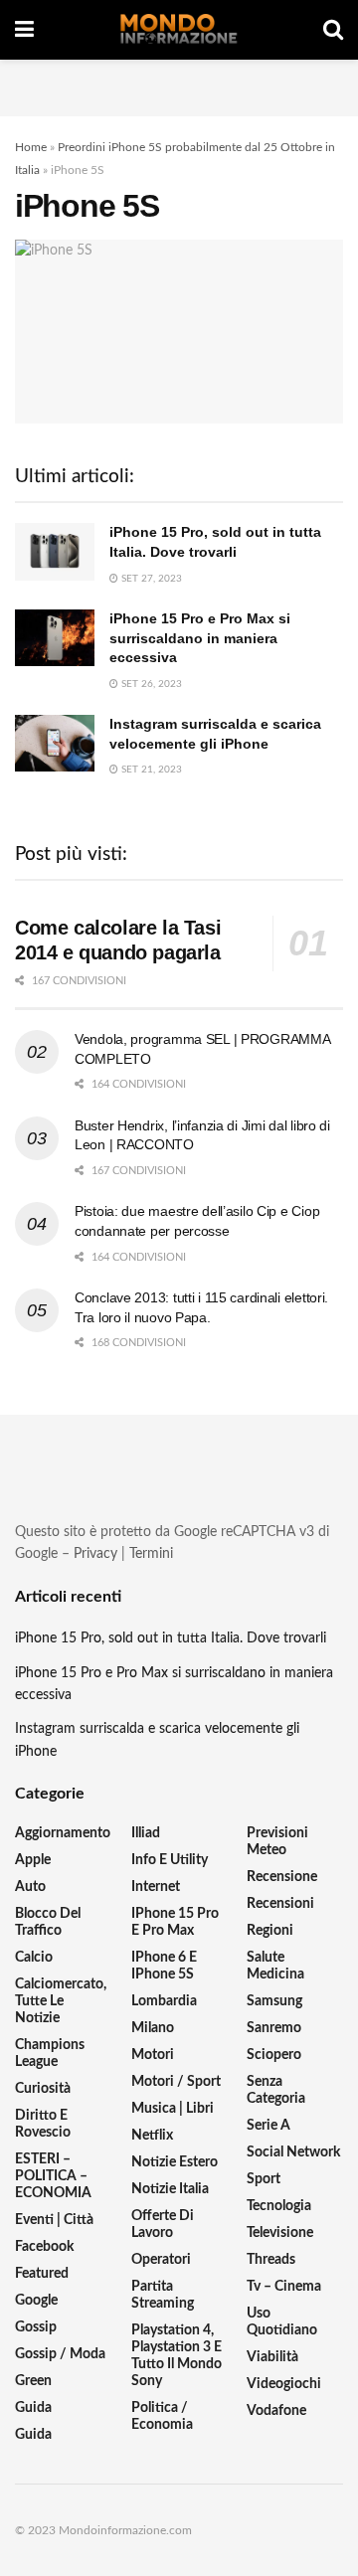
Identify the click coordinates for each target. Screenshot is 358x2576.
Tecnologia (279, 2206)
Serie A (268, 2126)
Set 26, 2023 (150, 684)
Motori (153, 2055)
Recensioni (280, 1904)
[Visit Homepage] (179, 30)
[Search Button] (333, 30)
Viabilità (272, 2357)
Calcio (34, 1958)
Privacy (95, 1554)
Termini (151, 1554)
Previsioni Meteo (277, 1842)
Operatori (161, 2260)
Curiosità (43, 2089)
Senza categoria (276, 2090)
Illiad (146, 1833)
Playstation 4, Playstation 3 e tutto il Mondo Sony (177, 2356)
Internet (156, 1887)
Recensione (282, 1877)
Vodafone (276, 2411)
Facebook (44, 2247)
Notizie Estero (175, 2162)
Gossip (36, 2327)
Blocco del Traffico (48, 1922)
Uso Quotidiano (282, 2322)
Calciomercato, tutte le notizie (61, 2001)
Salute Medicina (275, 1966)
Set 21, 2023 (150, 770)
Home (31, 147)
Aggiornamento (63, 1833)
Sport (264, 2179)
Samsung (274, 2001)
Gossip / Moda (60, 2354)
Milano (153, 2028)
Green (33, 2381)
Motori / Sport (176, 2082)
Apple (33, 1860)
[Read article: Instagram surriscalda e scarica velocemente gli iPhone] (55, 743)
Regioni (270, 1931)
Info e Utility (170, 1860)
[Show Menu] (24, 30)
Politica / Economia (162, 2416)
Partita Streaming (163, 2295)
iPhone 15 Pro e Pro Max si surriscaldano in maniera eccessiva (200, 638)
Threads (271, 2260)
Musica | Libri (173, 2109)
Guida (33, 2408)
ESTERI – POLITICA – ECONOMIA (53, 2176)
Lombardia (164, 2001)
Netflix (152, 2136)
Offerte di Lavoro (163, 2225)
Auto (30, 1887)
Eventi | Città (54, 2220)
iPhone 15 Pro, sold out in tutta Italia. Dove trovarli (171, 1638)
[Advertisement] (179, 85)
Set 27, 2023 (150, 579)
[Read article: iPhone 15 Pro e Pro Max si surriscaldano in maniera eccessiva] (55, 638)
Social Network (293, 2152)
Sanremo (274, 2028)
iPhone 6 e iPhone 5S (164, 1966)
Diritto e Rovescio (43, 2124)
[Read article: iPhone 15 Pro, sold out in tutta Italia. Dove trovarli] (55, 551)
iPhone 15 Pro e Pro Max (175, 1922)
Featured (42, 2274)
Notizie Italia (170, 2189)
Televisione (280, 2233)
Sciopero (274, 2055)
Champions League (50, 2054)
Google (36, 2301)
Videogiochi (284, 2384)
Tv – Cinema (284, 2287)
